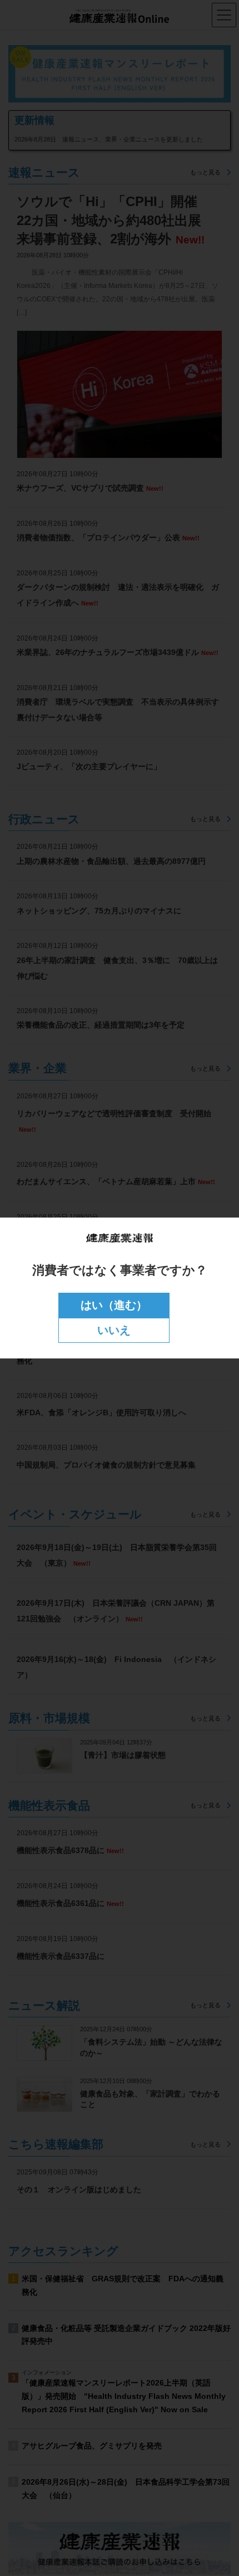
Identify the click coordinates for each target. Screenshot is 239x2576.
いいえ (114, 1330)
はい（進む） (114, 1305)
